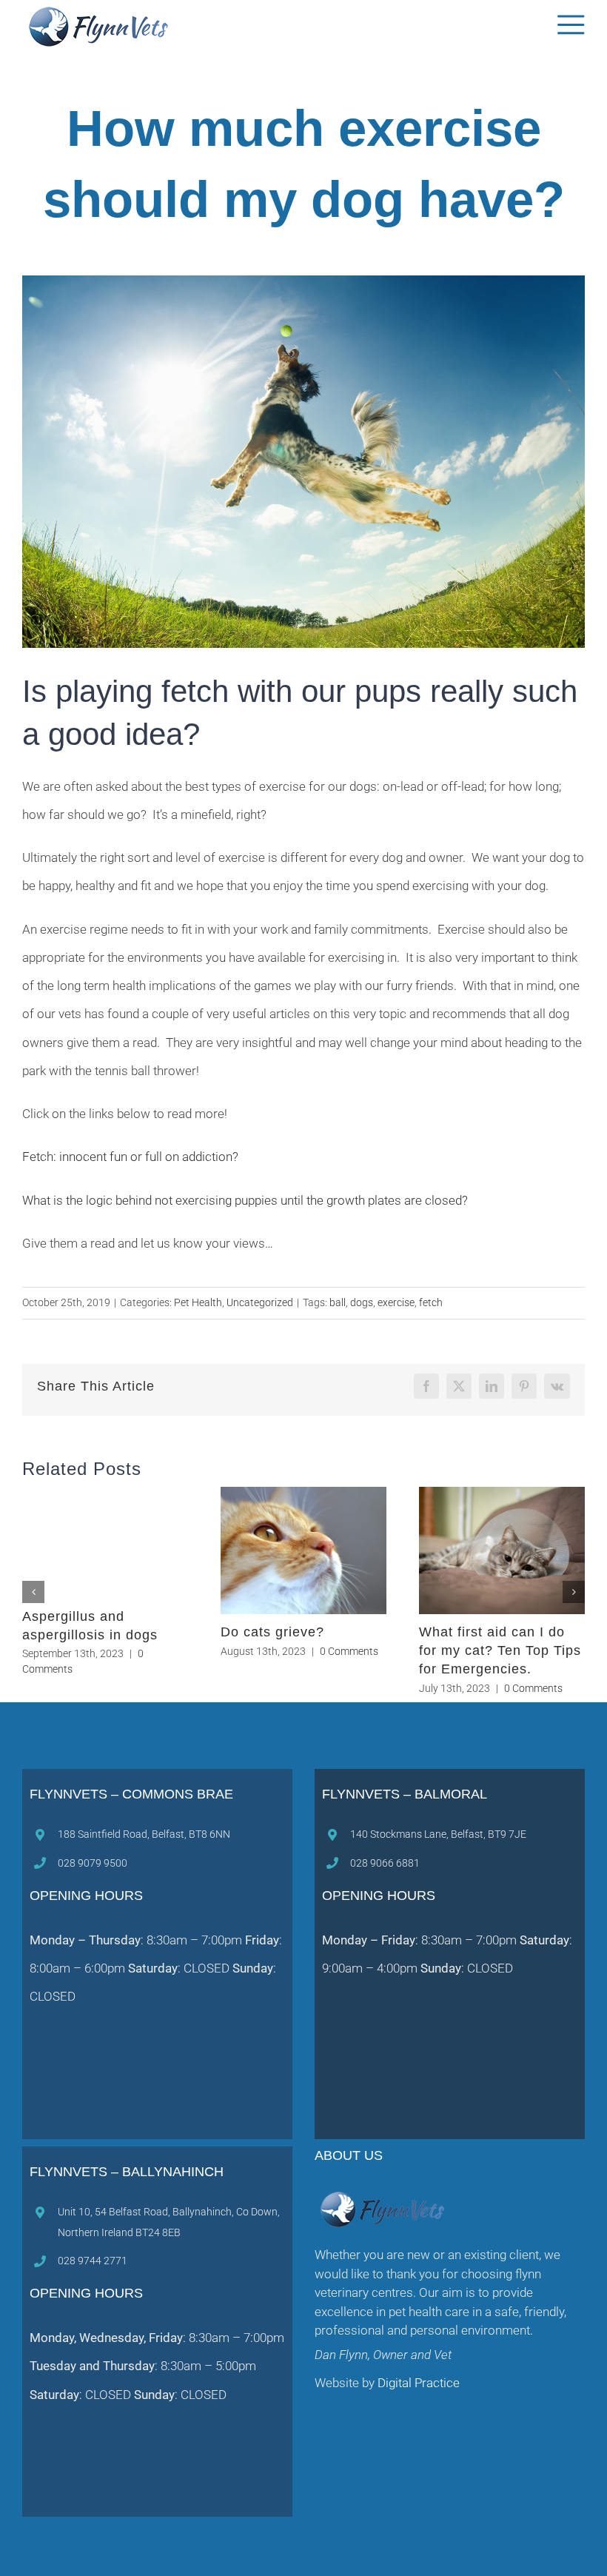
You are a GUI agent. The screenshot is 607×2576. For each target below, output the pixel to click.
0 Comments (140, 1651)
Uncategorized (260, 1302)
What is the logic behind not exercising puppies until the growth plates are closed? (245, 1200)
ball (338, 1302)
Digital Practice (417, 2383)
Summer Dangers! (82, 1632)
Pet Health (198, 1302)
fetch (431, 1302)
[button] (33, 1592)
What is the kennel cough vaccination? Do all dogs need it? (296, 1650)
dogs (362, 1302)
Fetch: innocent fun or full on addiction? (130, 1157)
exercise (396, 1302)
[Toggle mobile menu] (571, 25)
